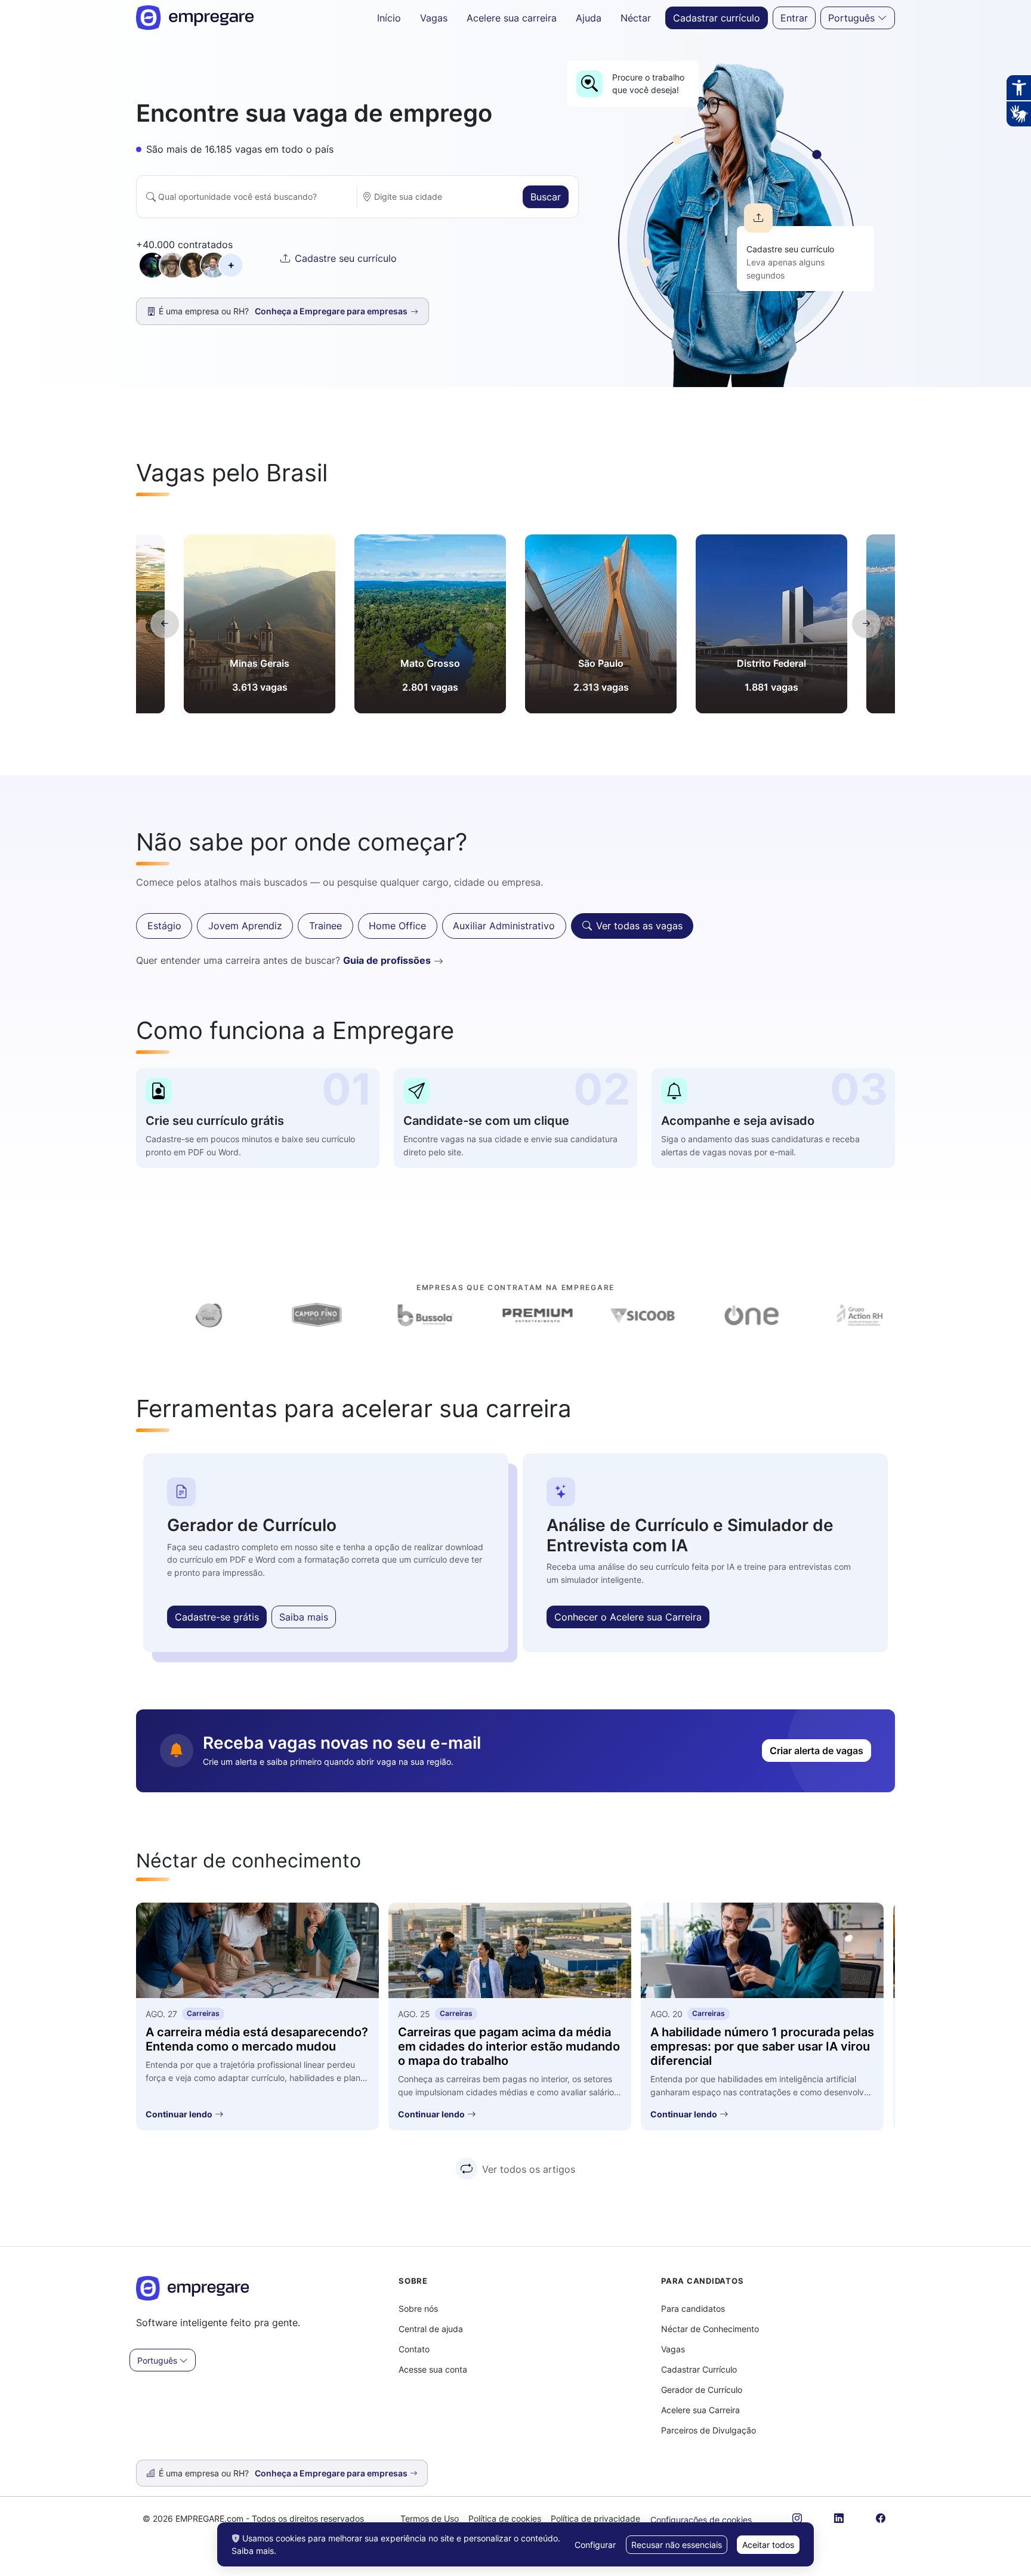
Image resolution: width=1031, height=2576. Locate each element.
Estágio (164, 926)
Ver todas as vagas (639, 926)
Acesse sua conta (433, 2369)
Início (389, 18)
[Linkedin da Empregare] (839, 2518)
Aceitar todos (768, 2545)
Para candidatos (693, 2308)
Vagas (434, 18)
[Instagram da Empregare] (797, 2518)
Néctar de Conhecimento (710, 2329)
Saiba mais (304, 1617)
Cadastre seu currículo (346, 258)
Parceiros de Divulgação (709, 2430)
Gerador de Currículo (702, 2390)
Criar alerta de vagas (817, 1751)
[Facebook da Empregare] (881, 2518)
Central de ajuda (431, 2329)
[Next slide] (866, 624)
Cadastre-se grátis (217, 1617)
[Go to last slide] (165, 624)
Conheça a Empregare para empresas (332, 2473)
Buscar (546, 197)
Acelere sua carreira (512, 18)
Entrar (794, 18)
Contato (414, 2349)
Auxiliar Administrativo (504, 926)
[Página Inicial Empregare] (195, 18)
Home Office (397, 926)
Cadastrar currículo (717, 18)
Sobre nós (418, 2308)
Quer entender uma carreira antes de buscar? (283, 960)
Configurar (595, 2545)
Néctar (636, 18)
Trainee (325, 926)
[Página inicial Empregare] (193, 2295)
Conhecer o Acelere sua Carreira (628, 1617)
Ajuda (589, 18)
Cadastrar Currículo (699, 2369)
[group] (260, 624)
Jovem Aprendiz (245, 926)
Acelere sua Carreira (700, 2410)
